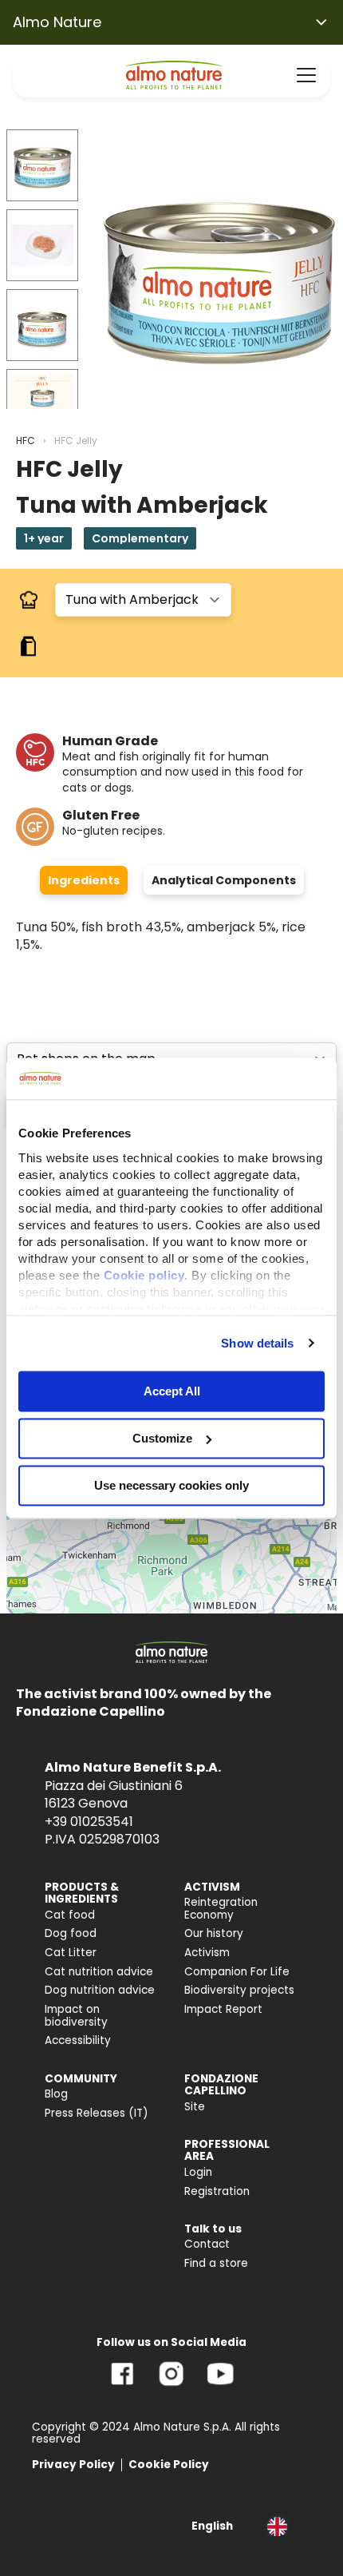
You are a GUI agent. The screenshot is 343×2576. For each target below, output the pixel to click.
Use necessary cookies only (171, 1485)
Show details (257, 1343)
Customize (162, 1438)
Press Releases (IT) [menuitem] (97, 2113)
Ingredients (84, 880)
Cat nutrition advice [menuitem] (99, 1972)
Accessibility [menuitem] (78, 2040)
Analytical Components (224, 880)
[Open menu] (306, 75)
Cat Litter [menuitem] (71, 1953)
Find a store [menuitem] (216, 2263)
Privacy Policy (73, 2465)
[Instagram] (171, 2385)
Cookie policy (144, 1275)
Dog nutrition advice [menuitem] (100, 1990)
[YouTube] (220, 2385)
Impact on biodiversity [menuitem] (76, 2016)
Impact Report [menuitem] (223, 2009)
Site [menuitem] (195, 2107)
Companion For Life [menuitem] (237, 1972)
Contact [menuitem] (207, 2244)
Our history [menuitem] (214, 1933)
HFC (26, 441)
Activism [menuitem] (207, 1953)
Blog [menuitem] (56, 2094)
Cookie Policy (169, 2465)
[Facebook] (122, 2385)
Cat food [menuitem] (70, 1915)
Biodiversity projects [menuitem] (239, 1990)
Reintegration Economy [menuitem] (221, 1909)
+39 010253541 (89, 1822)
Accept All (172, 1391)
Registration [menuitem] (217, 2191)
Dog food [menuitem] (71, 1933)
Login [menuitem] (198, 2172)
